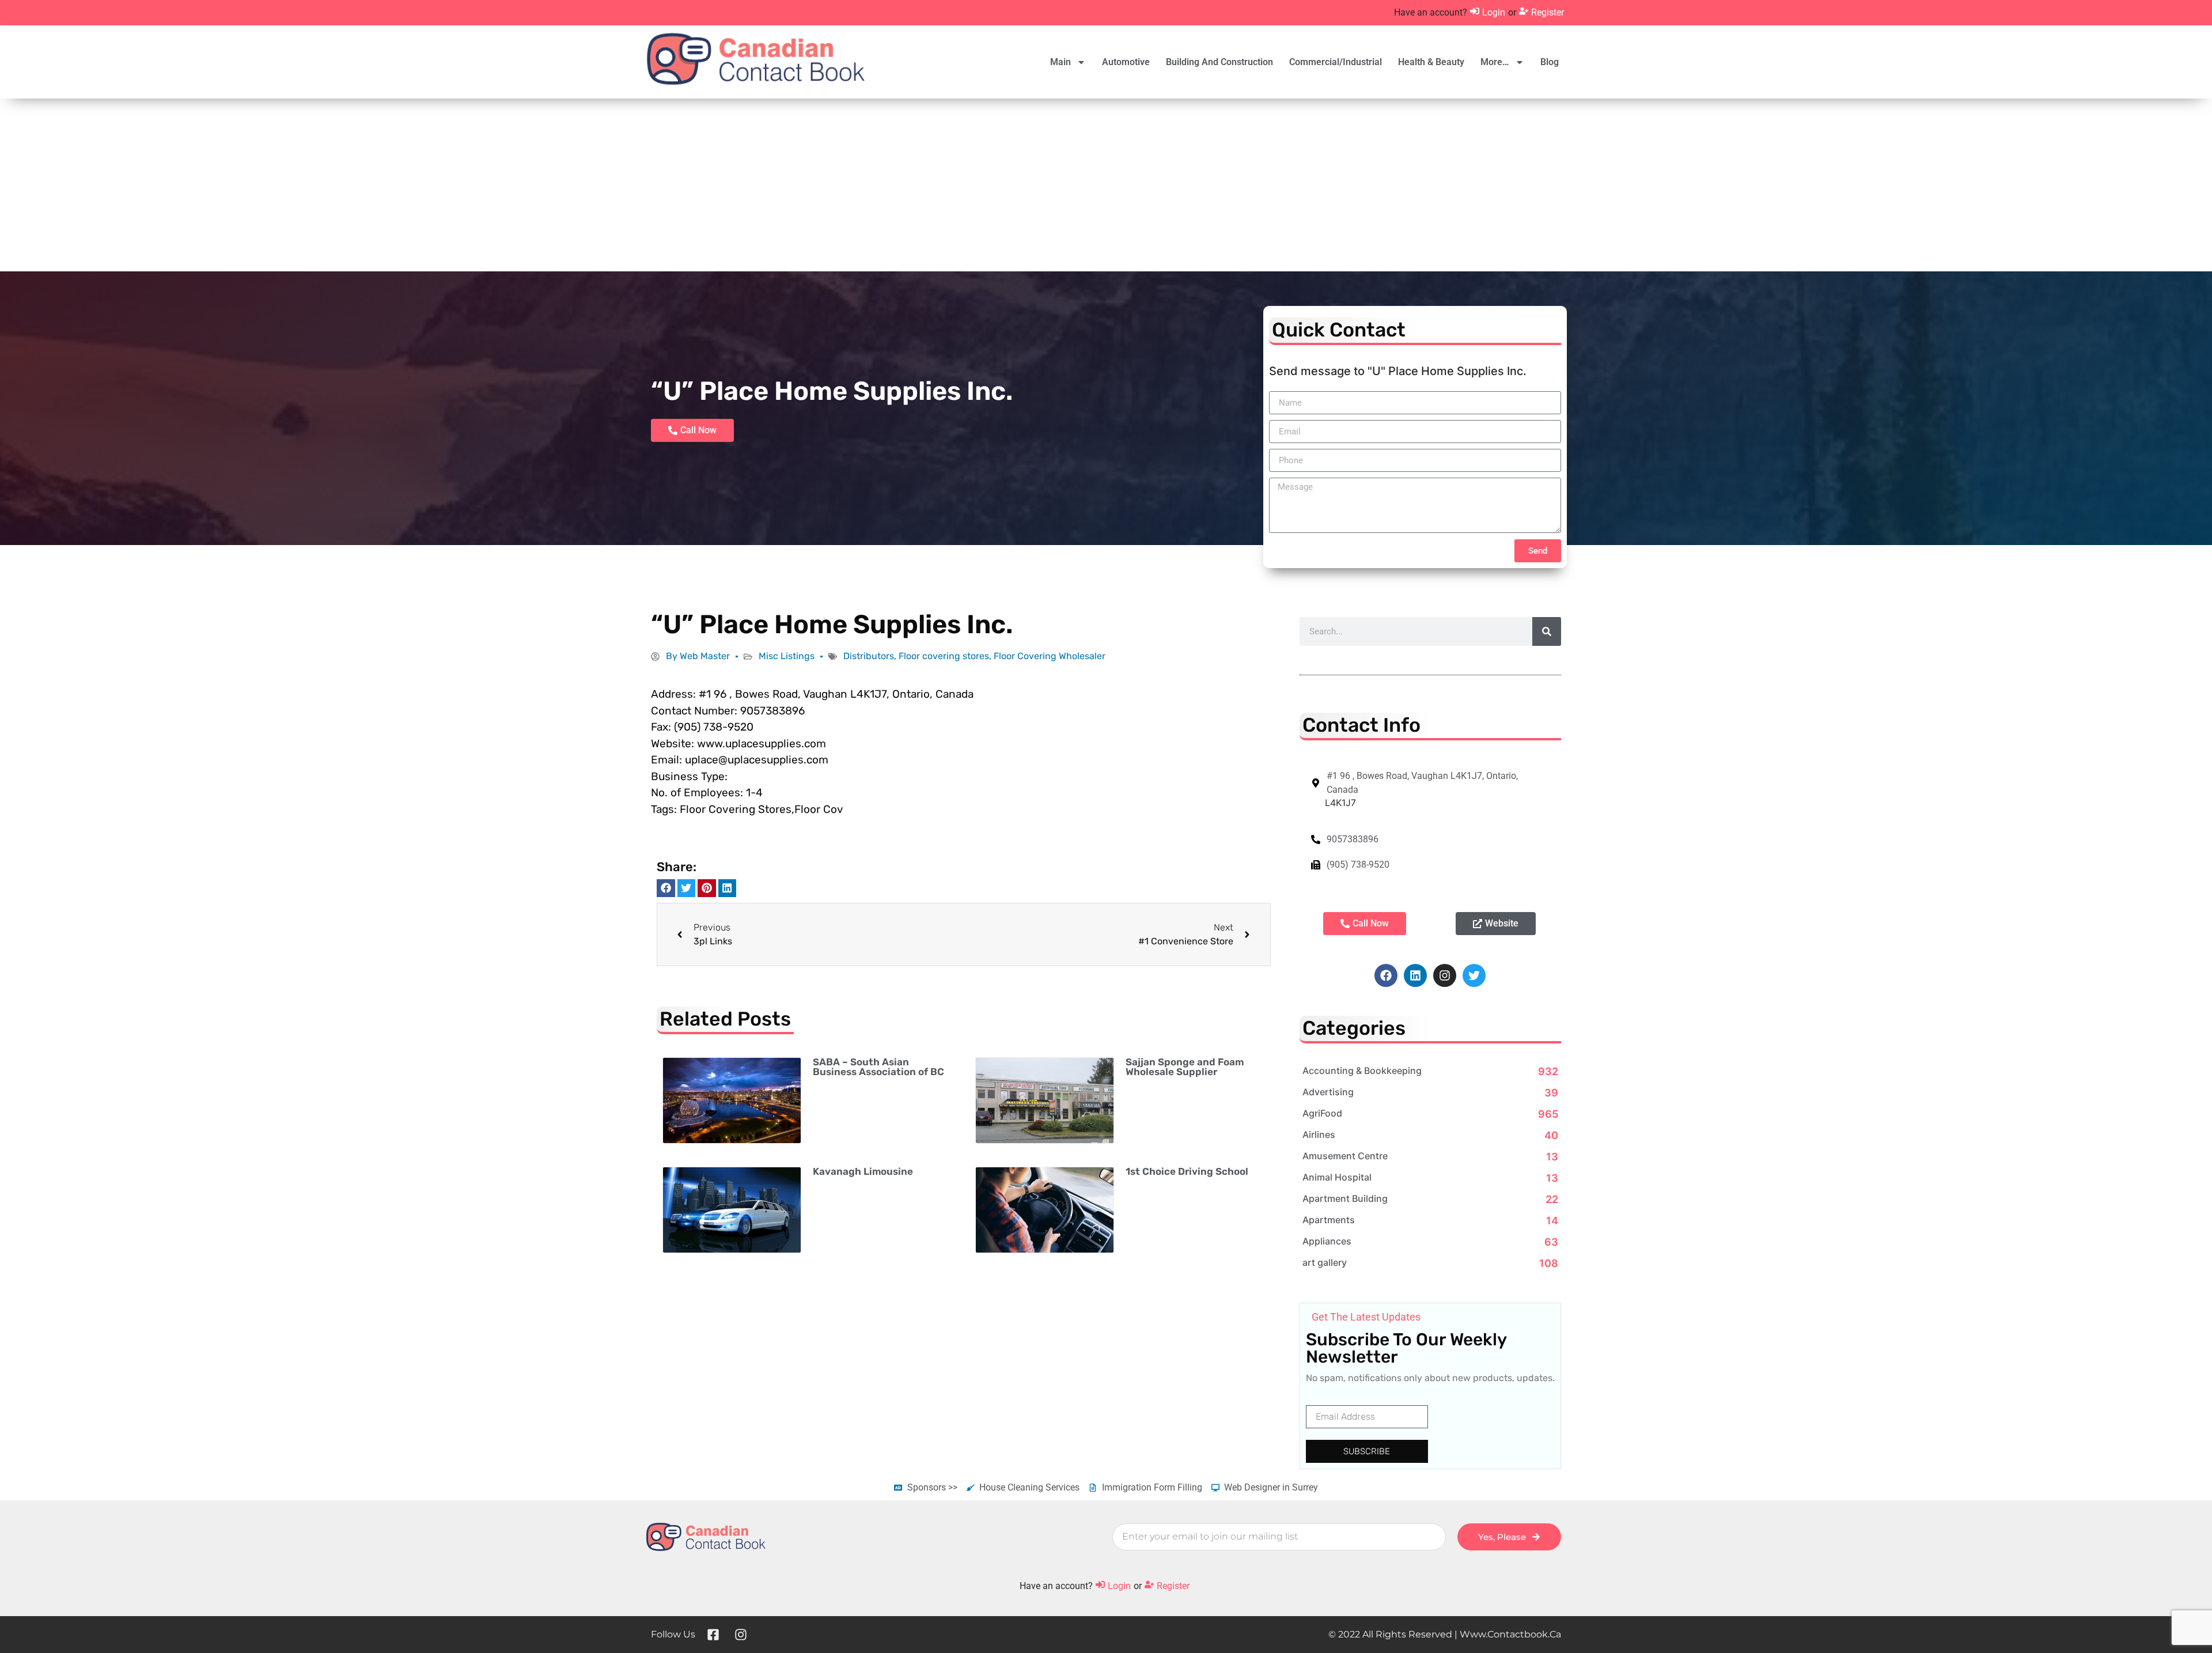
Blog (1550, 62)
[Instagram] (1445, 975)
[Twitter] (1474, 975)
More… (1495, 62)
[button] (666, 888)
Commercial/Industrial (1336, 62)
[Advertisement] (1106, 185)
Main (1060, 62)
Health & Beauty (1431, 62)
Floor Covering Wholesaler (1050, 656)
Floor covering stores (944, 656)
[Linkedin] (1415, 975)
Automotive (1126, 62)
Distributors (869, 656)
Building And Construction (1219, 62)
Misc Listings (787, 656)
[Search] (1547, 631)
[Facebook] (1386, 975)
